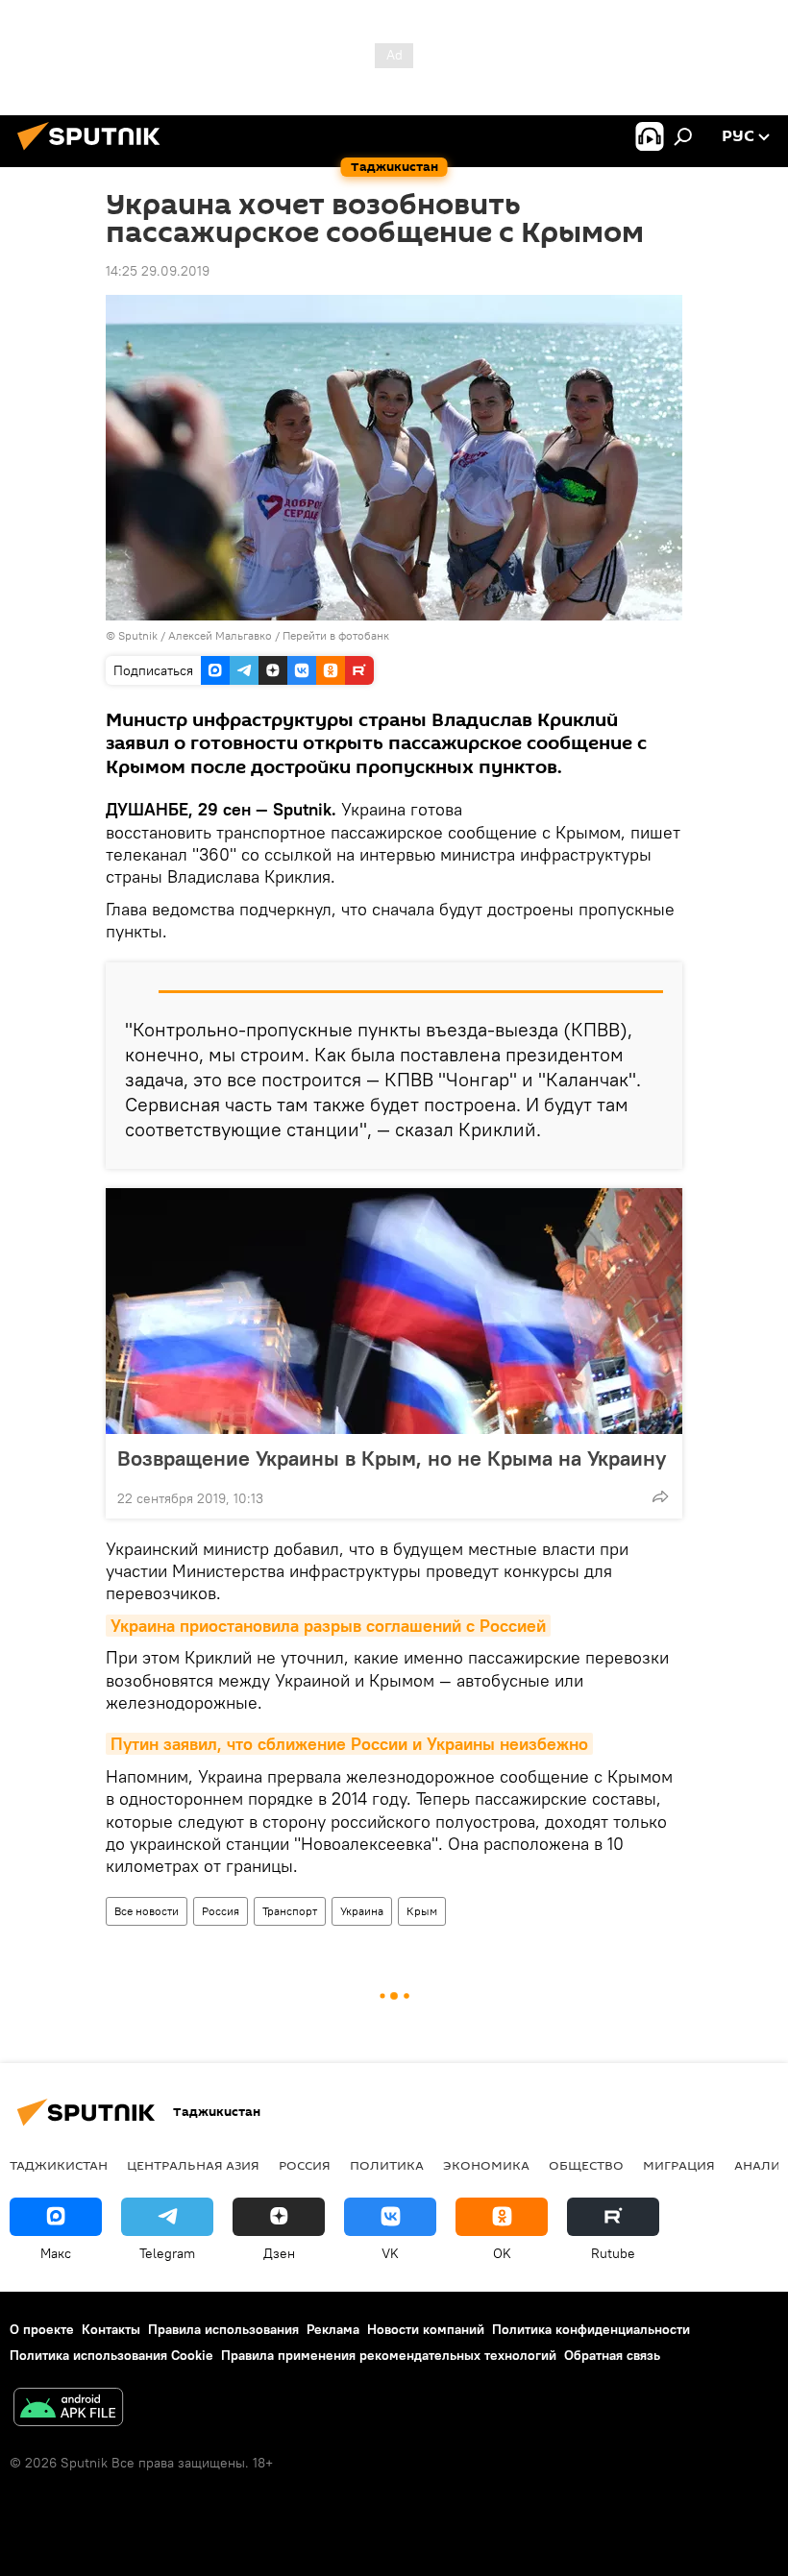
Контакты (111, 2329)
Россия (221, 1911)
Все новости (147, 1911)
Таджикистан (59, 2165)
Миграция (679, 2165)
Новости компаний (426, 2329)
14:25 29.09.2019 (158, 271)
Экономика (486, 2165)
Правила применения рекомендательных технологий (389, 2355)
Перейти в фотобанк (336, 635)
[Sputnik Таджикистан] (94, 153)
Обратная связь (612, 2355)
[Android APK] (68, 2409)
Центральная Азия (193, 2165)
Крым (422, 1911)
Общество (586, 2165)
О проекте (42, 2329)
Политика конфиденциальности (591, 2329)
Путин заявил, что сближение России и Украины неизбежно (349, 1744)
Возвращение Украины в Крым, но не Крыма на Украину (392, 1458)
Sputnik (139, 635)
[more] (660, 1496)
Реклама (333, 2329)
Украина (362, 1911)
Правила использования (223, 2329)
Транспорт (290, 1911)
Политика (387, 2165)
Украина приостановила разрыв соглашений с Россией (328, 1626)
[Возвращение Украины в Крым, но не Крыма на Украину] (394, 1311)
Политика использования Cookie (111, 2355)
